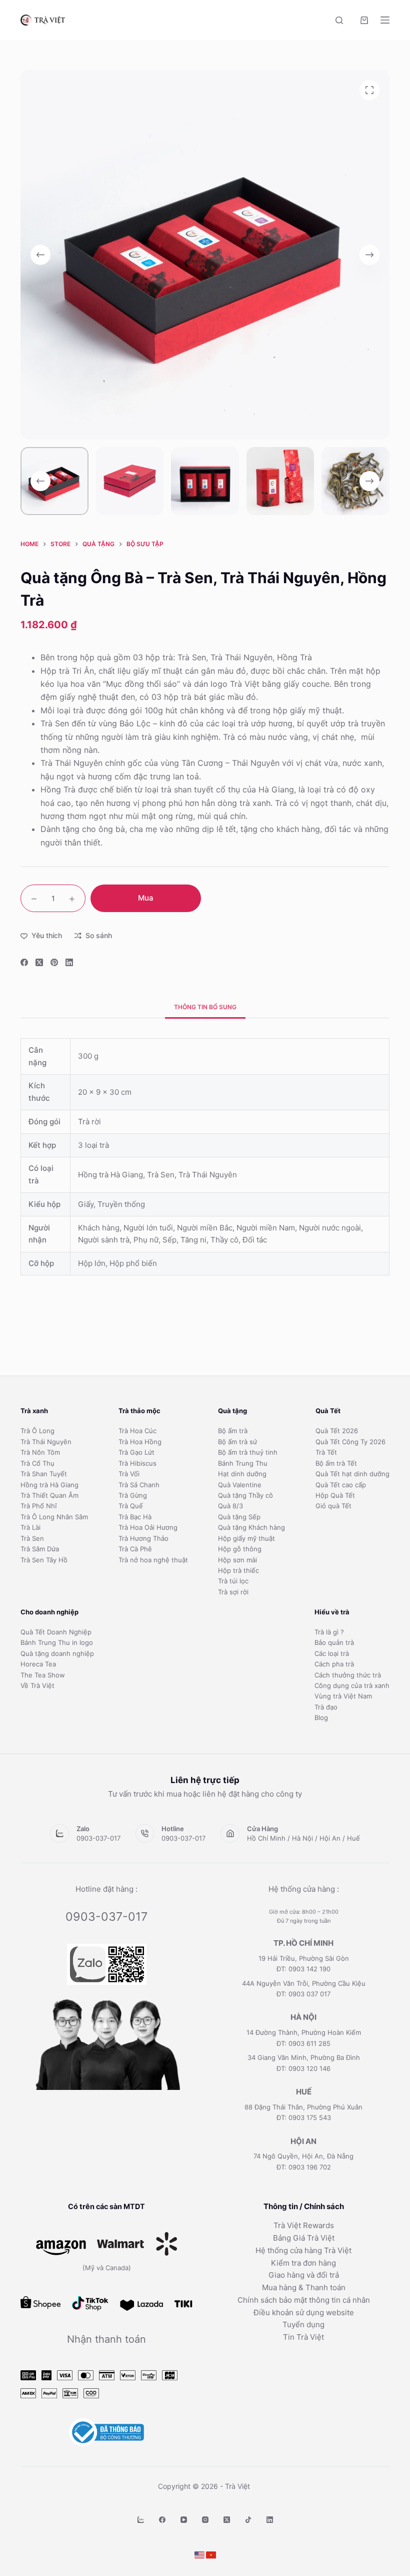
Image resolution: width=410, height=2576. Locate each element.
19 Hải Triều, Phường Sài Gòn (304, 1958)
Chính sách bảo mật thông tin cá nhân (304, 2300)
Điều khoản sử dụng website (304, 2312)
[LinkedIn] (69, 962)
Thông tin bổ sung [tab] (205, 1007)
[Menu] (385, 20)
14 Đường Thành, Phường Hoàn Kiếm (304, 2032)
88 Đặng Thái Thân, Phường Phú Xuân (303, 2107)
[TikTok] (248, 2520)
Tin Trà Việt (303, 2337)
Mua (146, 898)
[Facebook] (24, 962)
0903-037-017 (98, 1838)
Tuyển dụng (303, 2324)
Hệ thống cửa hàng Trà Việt (303, 2250)
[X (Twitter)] (39, 962)
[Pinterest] (54, 962)
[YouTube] (184, 2520)
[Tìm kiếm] (339, 20)
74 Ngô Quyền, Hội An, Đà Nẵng (303, 2156)
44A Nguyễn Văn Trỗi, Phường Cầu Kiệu (304, 1983)
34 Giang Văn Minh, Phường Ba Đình (304, 2057)
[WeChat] (141, 2520)
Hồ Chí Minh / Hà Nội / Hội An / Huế (303, 1838)
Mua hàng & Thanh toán (304, 2287)
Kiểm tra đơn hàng (303, 2263)
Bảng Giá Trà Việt (304, 2238)
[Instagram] (205, 2520)
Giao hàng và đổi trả (304, 2275)
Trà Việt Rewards (304, 2225)
